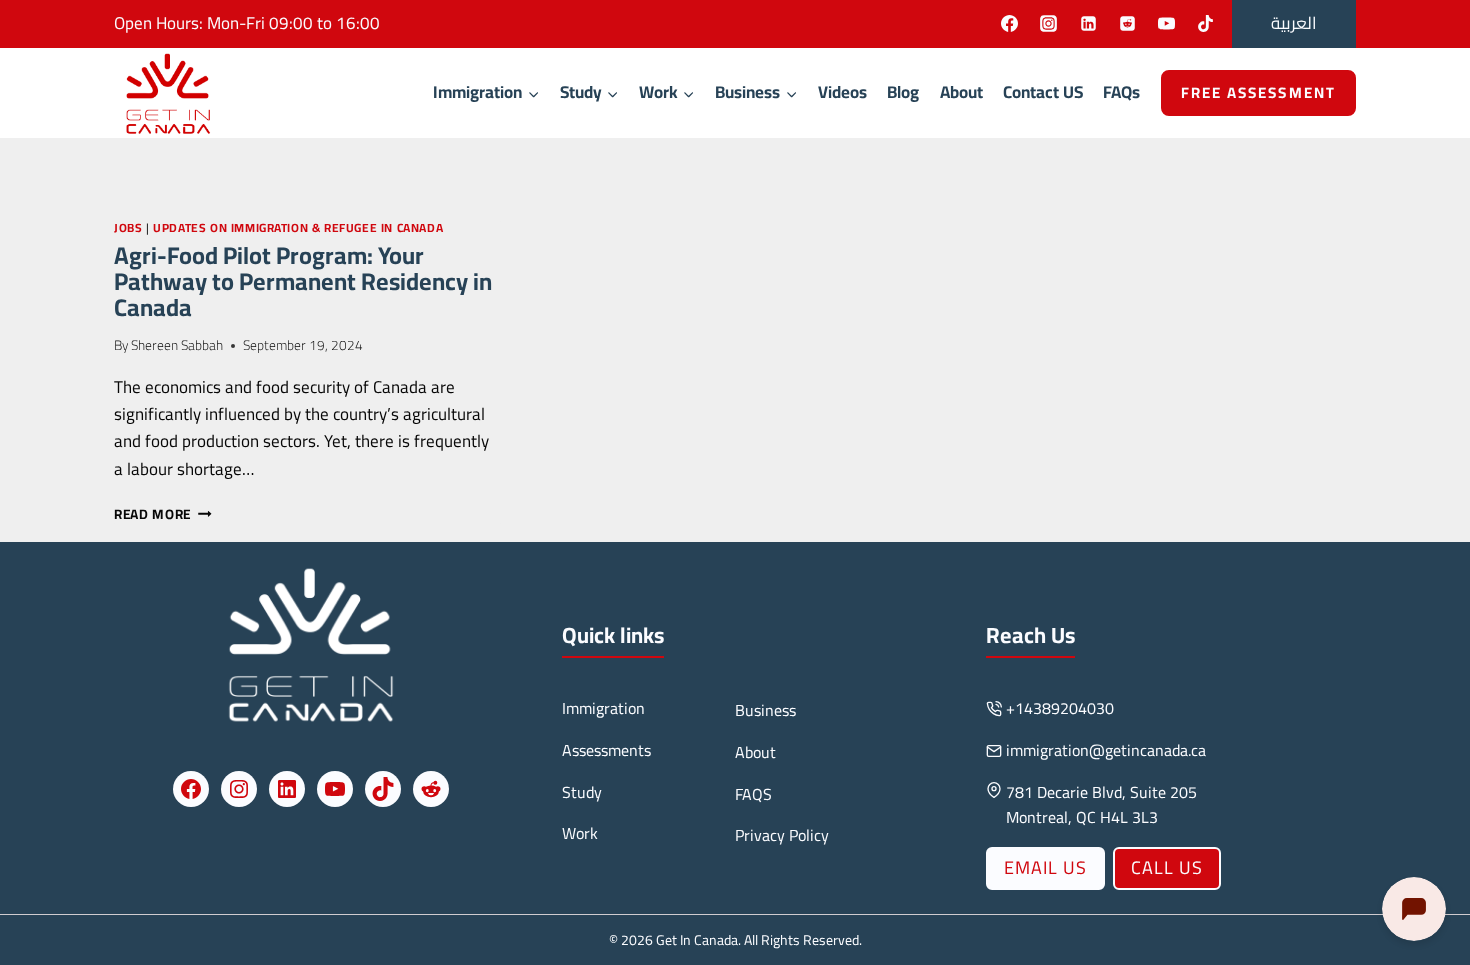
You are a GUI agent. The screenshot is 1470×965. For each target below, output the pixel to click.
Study (582, 792)
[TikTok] (1205, 24)
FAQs (1121, 92)
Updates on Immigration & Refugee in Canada (298, 227)
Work (580, 833)
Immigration (603, 708)
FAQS (753, 794)
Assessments (606, 750)
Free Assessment (1259, 92)
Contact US (1043, 92)
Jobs (128, 227)
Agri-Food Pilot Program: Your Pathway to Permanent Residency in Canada (303, 282)
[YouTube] (1166, 24)
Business (765, 710)
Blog (903, 92)
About (961, 92)
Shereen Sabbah (177, 345)
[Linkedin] (1088, 24)
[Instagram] (1049, 24)
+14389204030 (1060, 708)
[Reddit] (1127, 24)
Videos (842, 92)
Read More (163, 514)
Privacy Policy (782, 835)
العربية (1294, 23)
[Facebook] (1010, 24)
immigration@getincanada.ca (1106, 750)
